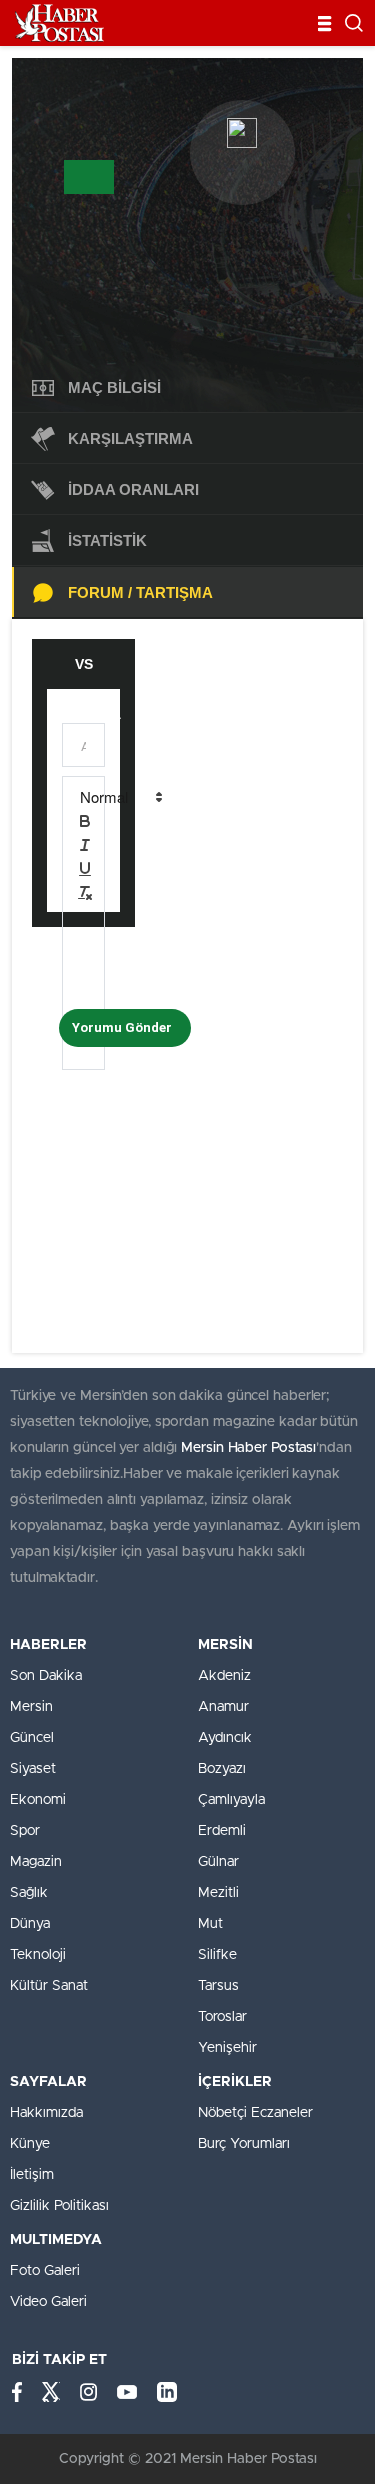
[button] (120, 797)
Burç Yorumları (244, 2144)
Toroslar (222, 2017)
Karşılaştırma (130, 438)
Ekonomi (38, 1800)
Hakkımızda (46, 2113)
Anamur (223, 1707)
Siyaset (33, 1769)
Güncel (32, 1738)
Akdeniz (224, 1676)
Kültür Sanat (49, 1986)
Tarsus (218, 1986)
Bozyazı (222, 1769)
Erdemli (222, 1831)
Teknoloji (38, 1955)
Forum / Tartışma (140, 592)
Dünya (30, 1924)
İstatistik (107, 540)
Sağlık (29, 1893)
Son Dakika (46, 1676)
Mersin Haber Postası (248, 1448)
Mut (210, 1924)
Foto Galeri (45, 2271)
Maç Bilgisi (114, 387)
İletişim (32, 2175)
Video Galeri (48, 2302)
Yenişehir (227, 2048)
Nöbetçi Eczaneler (255, 2113)
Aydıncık (225, 1738)
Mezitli (218, 1893)
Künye (30, 2144)
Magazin (36, 1862)
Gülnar (218, 1862)
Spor (25, 1831)
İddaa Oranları (133, 489)
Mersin (31, 1707)
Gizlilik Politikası (59, 2206)
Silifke (217, 1955)
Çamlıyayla (231, 1800)
